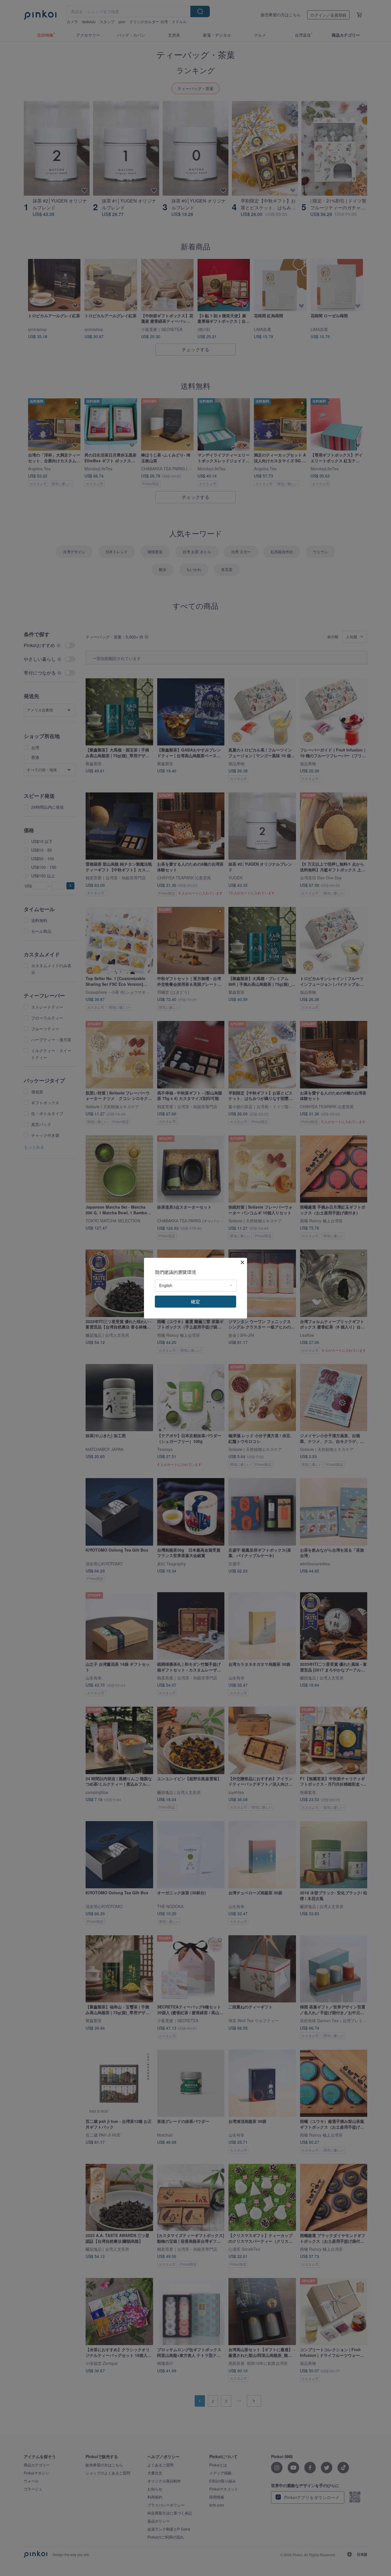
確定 (195, 1301)
